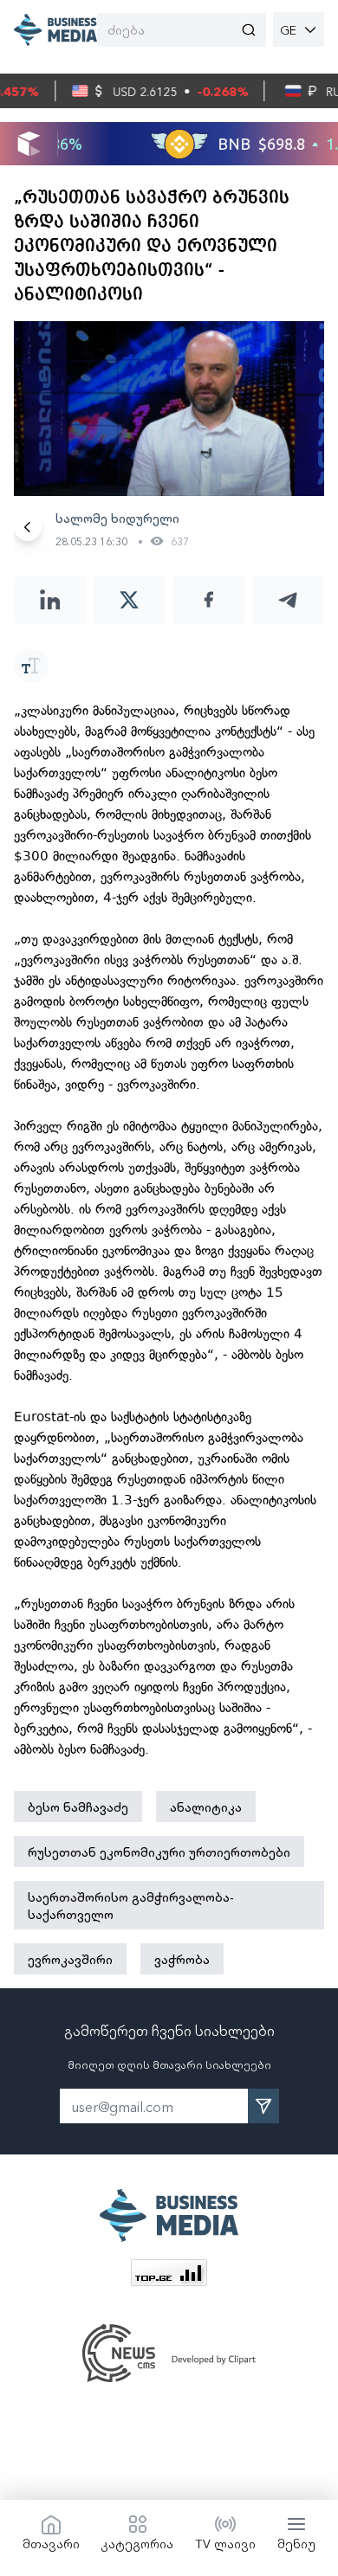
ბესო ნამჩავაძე (78, 1806)
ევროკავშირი (70, 1959)
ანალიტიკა (206, 1806)
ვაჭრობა (182, 1959)
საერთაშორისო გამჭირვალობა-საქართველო (131, 1905)
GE (288, 29)
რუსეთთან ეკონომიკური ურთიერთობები (159, 1851)
